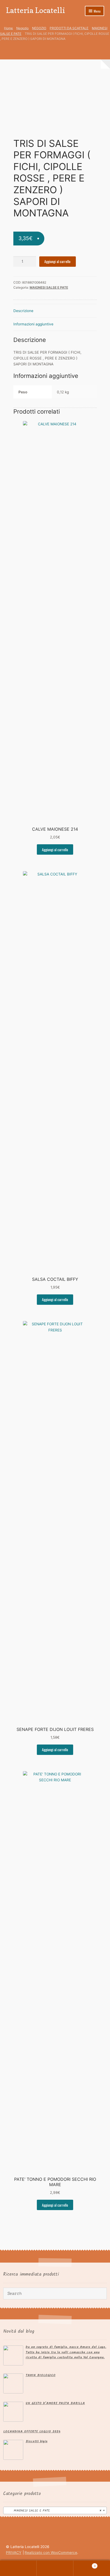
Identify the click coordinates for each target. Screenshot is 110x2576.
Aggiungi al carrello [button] (55, 850)
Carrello (85, 2564)
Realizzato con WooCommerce (51, 2553)
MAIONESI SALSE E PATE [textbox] (53, 2511)
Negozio (22, 28)
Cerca (55, 2568)
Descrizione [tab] (23, 311)
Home (8, 28)
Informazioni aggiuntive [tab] (33, 324)
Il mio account (18, 2568)
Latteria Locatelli (36, 10)
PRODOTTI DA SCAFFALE (69, 28)
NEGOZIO (39, 28)
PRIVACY (14, 2553)
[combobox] (55, 2510)
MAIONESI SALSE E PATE (49, 287)
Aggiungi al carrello (57, 261)
